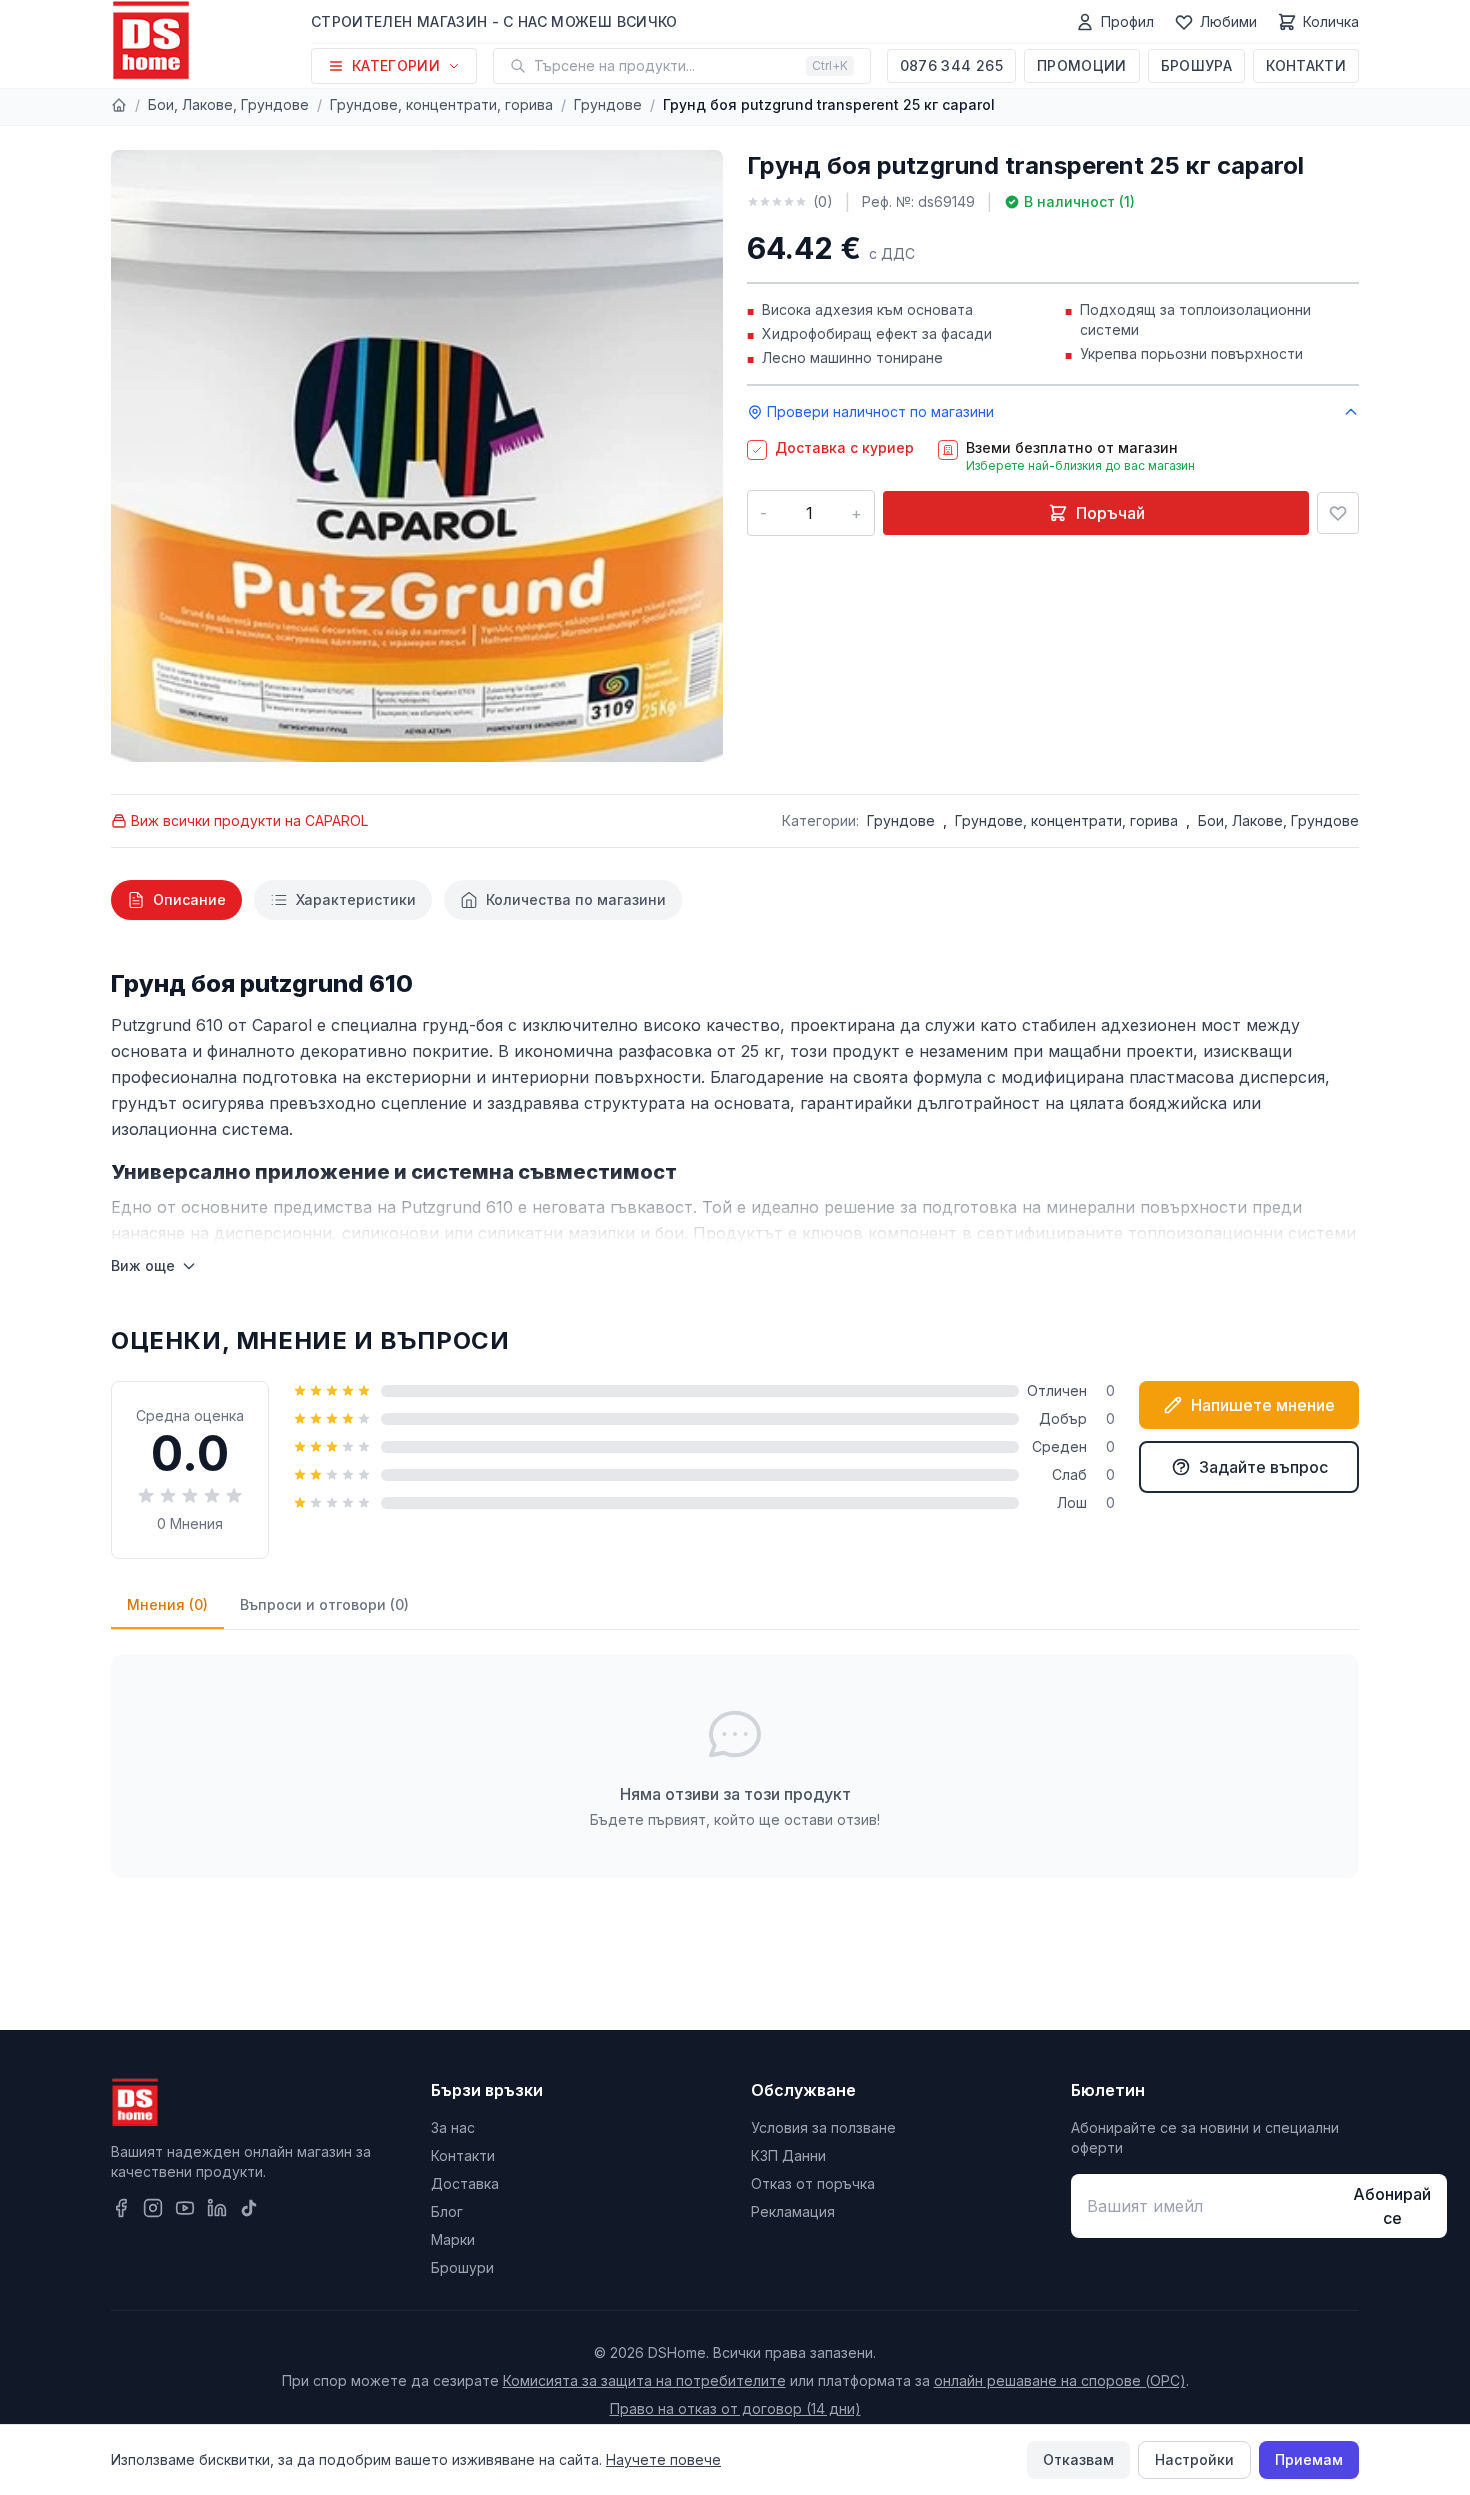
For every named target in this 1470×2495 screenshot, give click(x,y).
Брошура (1196, 65)
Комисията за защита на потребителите (644, 2380)
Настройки (1194, 2459)
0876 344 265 (951, 65)
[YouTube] (185, 2208)
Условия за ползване (823, 2127)
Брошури (462, 2267)
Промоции (1082, 65)
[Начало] (119, 105)
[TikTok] (249, 2208)
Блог (447, 2211)
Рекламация (793, 2211)
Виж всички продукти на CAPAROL (249, 820)
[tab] (176, 900)
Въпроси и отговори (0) (324, 1604)
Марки (453, 2239)
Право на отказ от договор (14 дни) (735, 2408)
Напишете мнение (1263, 1405)
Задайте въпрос (1263, 1467)
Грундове (608, 104)
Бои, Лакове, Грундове (228, 104)
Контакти (1306, 65)
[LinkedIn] (217, 2208)
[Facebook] (121, 2208)
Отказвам (1078, 2459)
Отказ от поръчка (813, 2183)
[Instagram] (153, 2208)
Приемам (1309, 2459)
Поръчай (1110, 513)
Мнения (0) (167, 1604)
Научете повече (663, 2459)
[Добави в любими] (1338, 513)
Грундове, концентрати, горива (441, 104)
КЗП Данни (788, 2155)
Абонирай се (1392, 2206)
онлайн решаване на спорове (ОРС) (1060, 2380)
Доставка (465, 2183)
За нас (453, 2127)
